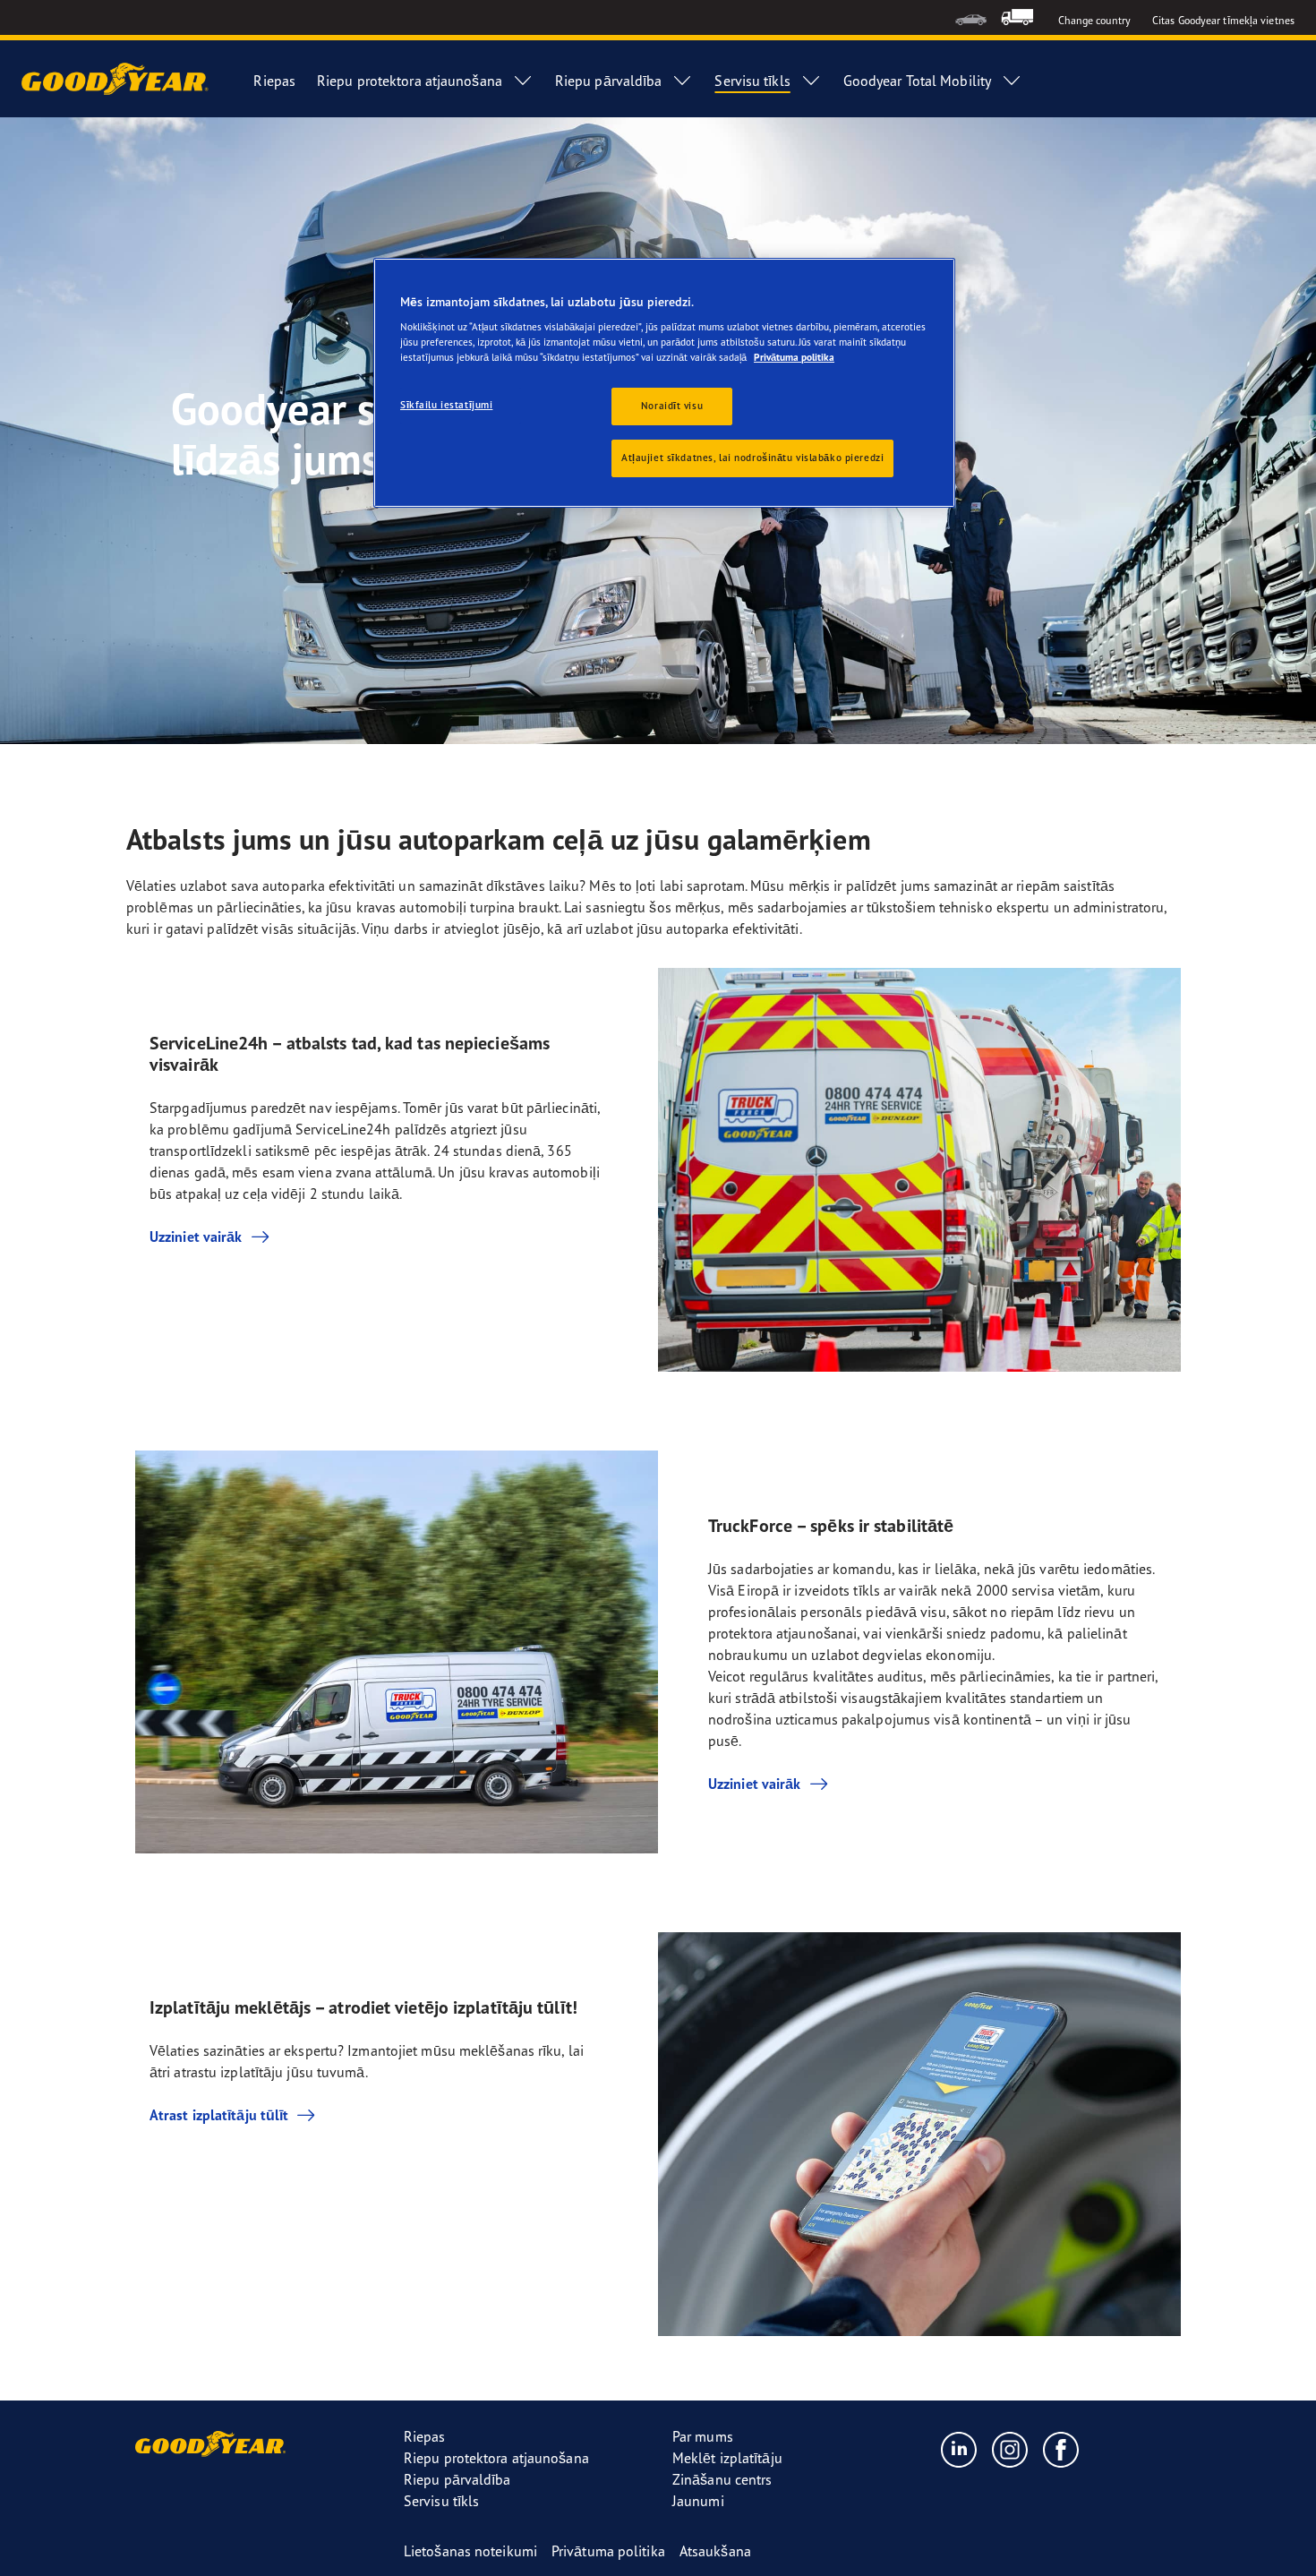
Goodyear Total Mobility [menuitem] (917, 81)
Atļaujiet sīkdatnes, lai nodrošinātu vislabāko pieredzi (752, 458)
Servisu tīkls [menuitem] (752, 81)
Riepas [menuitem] (274, 81)
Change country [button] (1094, 20)
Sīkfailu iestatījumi (446, 405)
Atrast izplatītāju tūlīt (219, 2115)
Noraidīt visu (672, 406)
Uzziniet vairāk (196, 1237)
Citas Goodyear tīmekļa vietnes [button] (1223, 20)
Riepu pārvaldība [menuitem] (609, 81)
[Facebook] (1061, 2449)
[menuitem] (971, 17)
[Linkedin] (959, 2449)
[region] (664, 383)
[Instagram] (1010, 2449)
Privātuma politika (794, 357)
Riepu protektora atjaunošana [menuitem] (410, 81)
